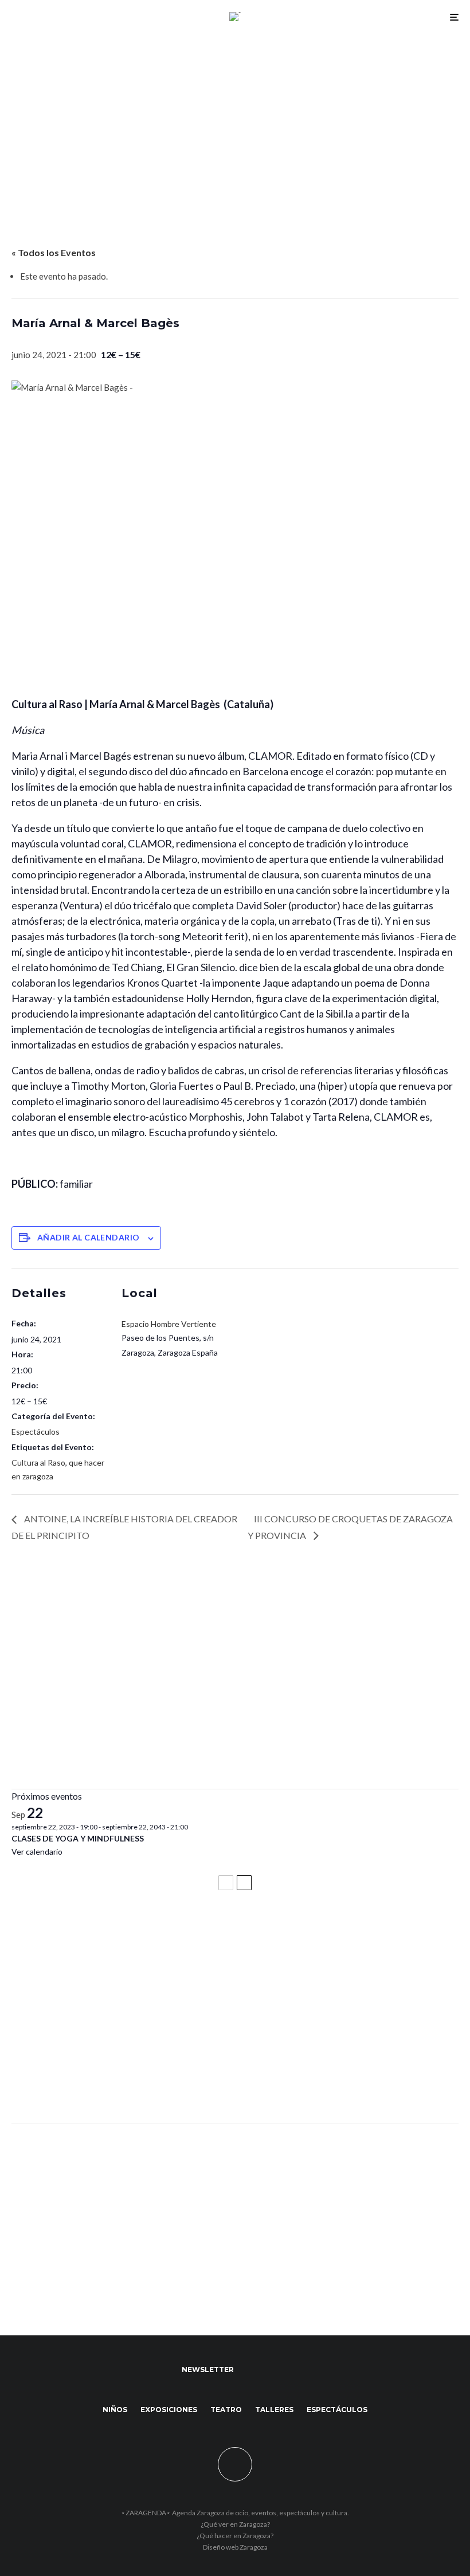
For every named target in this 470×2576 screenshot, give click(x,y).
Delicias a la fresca (54, 2083)
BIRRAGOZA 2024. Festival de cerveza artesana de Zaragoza (152, 2032)
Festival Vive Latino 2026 (69, 1930)
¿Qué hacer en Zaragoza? (235, 2536)
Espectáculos (36, 1432)
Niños (115, 2410)
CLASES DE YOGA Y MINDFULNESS (78, 1838)
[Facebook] (248, 2370)
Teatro (226, 2410)
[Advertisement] (235, 119)
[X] (265, 2370)
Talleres (274, 2410)
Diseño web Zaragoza (235, 2547)
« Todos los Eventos (54, 252)
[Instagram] (281, 2370)
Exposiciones (169, 2410)
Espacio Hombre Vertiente (169, 1324)
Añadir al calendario (88, 1237)
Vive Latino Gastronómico (72, 1981)
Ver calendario (37, 1852)
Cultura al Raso (38, 1462)
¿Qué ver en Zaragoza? (235, 2524)
